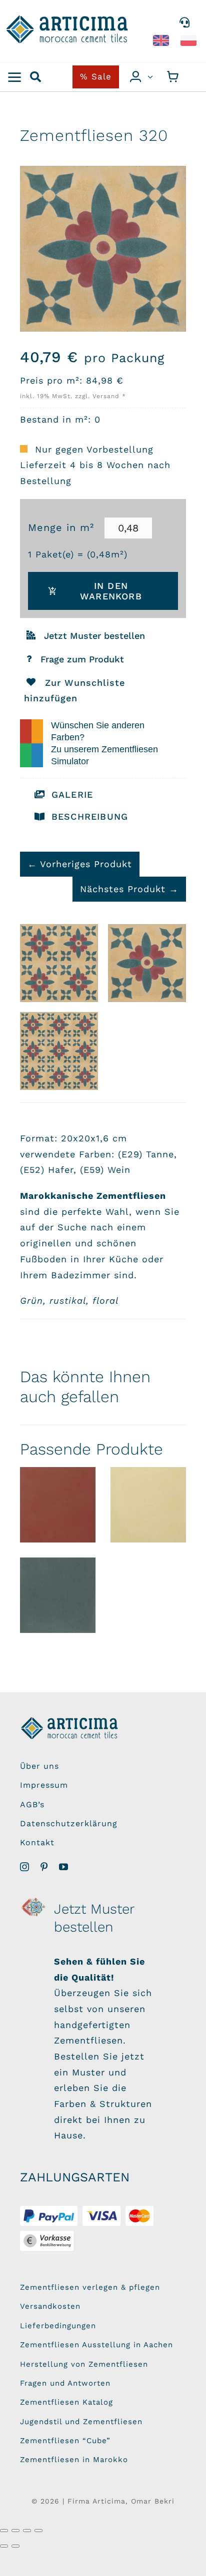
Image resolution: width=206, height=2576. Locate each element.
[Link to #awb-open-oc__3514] (15, 77)
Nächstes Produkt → (129, 889)
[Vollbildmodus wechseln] (15, 2531)
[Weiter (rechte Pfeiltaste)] (15, 2546)
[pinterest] (44, 1867)
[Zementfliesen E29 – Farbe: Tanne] (58, 1595)
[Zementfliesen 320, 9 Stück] (59, 1051)
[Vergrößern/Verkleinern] (4, 2531)
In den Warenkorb (111, 591)
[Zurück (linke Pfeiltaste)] (4, 2546)
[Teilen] (27, 2531)
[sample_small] (34, 1900)
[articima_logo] (68, 19)
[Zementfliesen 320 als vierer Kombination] (59, 963)
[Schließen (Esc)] (38, 2531)
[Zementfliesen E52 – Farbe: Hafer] (148, 1505)
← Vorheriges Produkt (80, 864)
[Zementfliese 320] (147, 963)
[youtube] (64, 1867)
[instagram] (25, 1867)
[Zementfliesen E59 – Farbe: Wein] (58, 1505)
